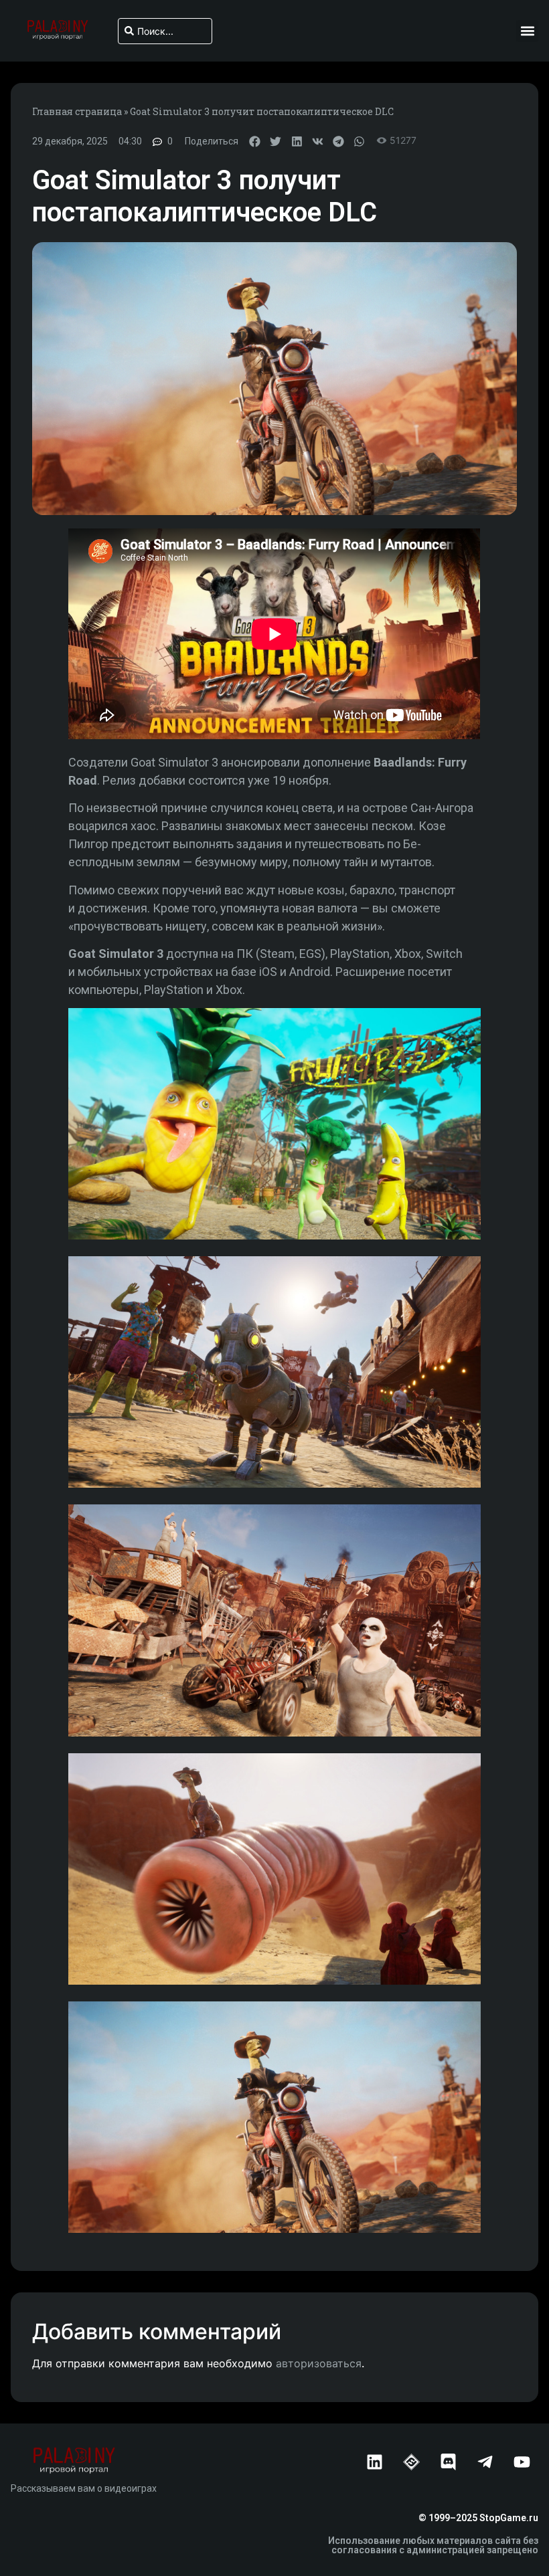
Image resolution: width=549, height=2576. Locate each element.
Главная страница (77, 111)
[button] (527, 31)
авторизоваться (319, 2363)
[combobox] (165, 31)
